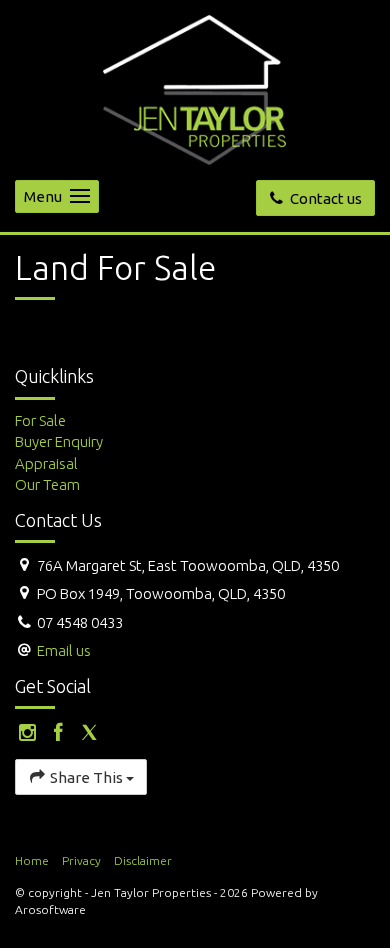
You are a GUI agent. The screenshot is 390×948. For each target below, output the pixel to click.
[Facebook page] (61, 733)
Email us (64, 650)
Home (32, 860)
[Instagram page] (30, 733)
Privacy (81, 860)
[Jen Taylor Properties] (194, 88)
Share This (86, 777)
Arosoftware (50, 909)
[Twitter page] (89, 733)
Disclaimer (143, 860)
